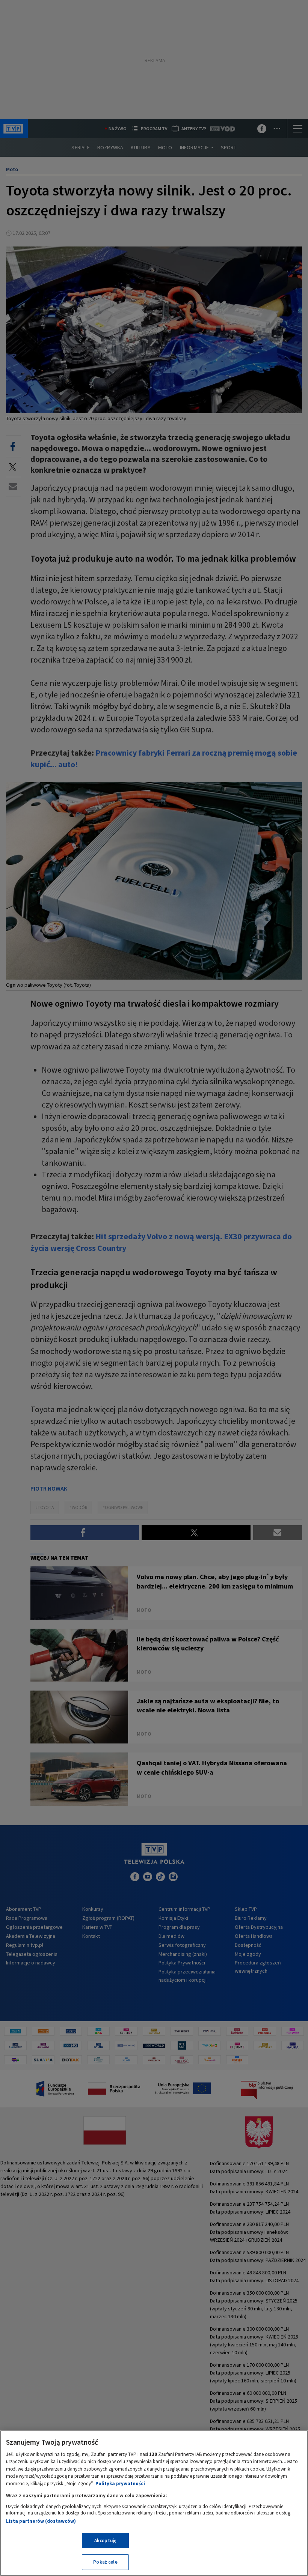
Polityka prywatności (120, 2484)
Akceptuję (105, 2541)
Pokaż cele (105, 2562)
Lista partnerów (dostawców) (41, 2521)
